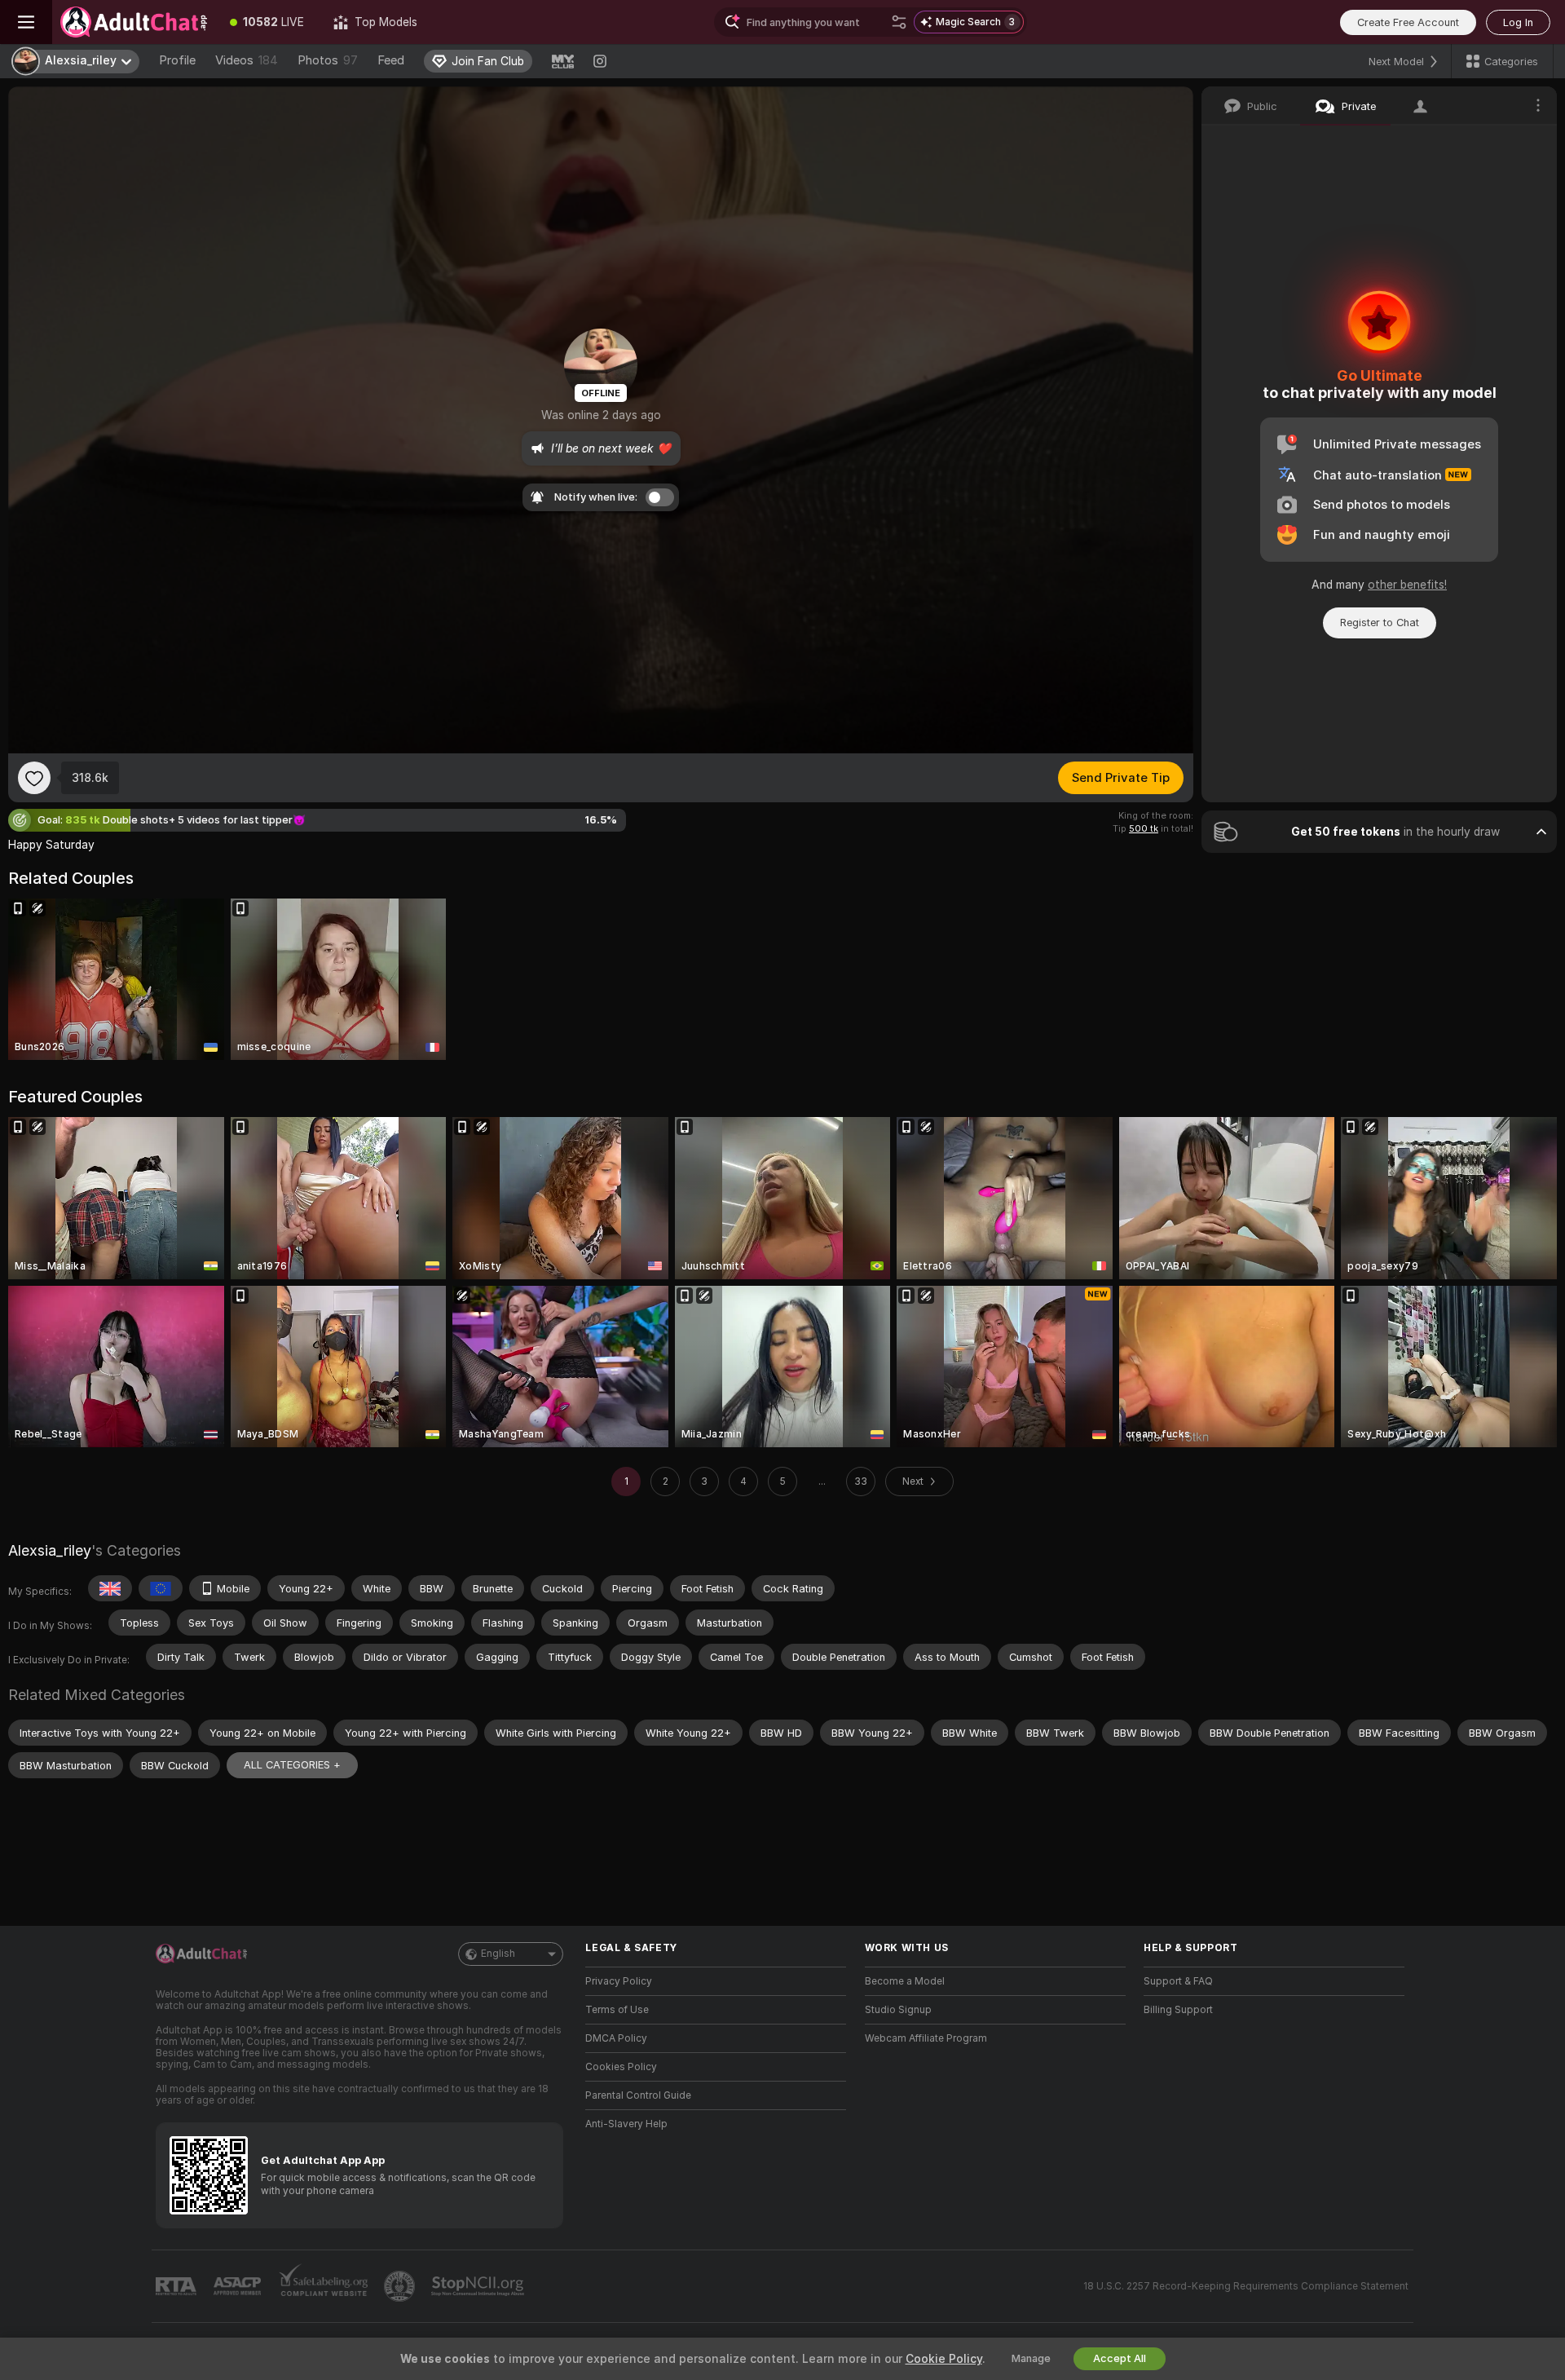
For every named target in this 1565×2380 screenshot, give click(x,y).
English (498, 1954)
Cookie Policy (944, 2359)
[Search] (899, 22)
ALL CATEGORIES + (292, 1765)
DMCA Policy (616, 2038)
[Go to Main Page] (134, 22)
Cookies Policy (621, 2067)
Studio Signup (898, 2010)
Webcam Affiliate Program (926, 2038)
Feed (391, 60)
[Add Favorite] (34, 778)
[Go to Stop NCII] (479, 2286)
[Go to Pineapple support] (401, 2286)
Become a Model (905, 1981)
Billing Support (1178, 2010)
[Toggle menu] (26, 22)
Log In (1518, 22)
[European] (161, 1588)
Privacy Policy (619, 1981)
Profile (177, 60)
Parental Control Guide (638, 2095)
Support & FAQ (1178, 1981)
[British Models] (110, 1588)
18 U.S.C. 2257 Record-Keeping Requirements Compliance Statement (1246, 2286)
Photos (328, 60)
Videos (247, 60)
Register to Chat (1380, 623)
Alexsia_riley (50, 1550)
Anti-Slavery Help (626, 2124)
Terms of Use (617, 2010)
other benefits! (1407, 585)
